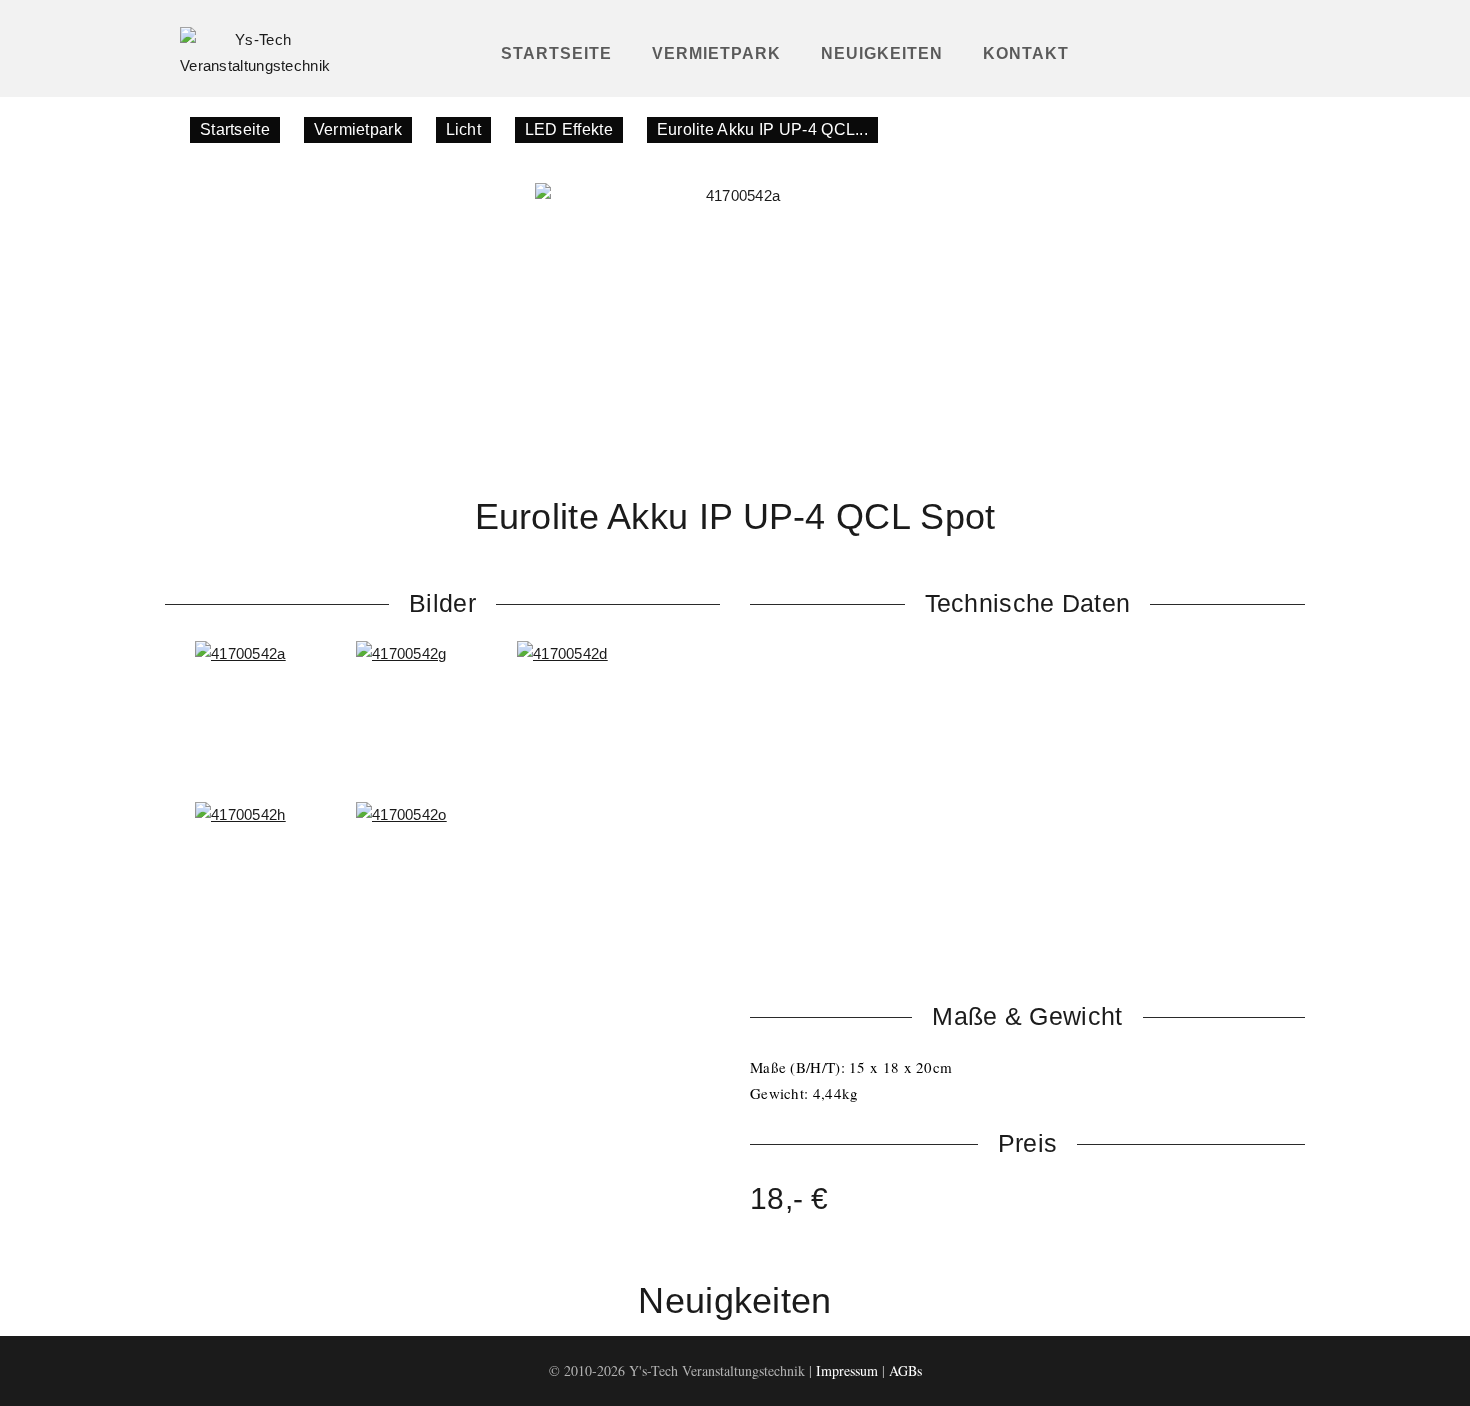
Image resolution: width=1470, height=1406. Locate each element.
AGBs (905, 1370)
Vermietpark (716, 53)
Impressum (847, 1370)
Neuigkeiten (882, 53)
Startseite (556, 53)
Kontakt (1026, 53)
